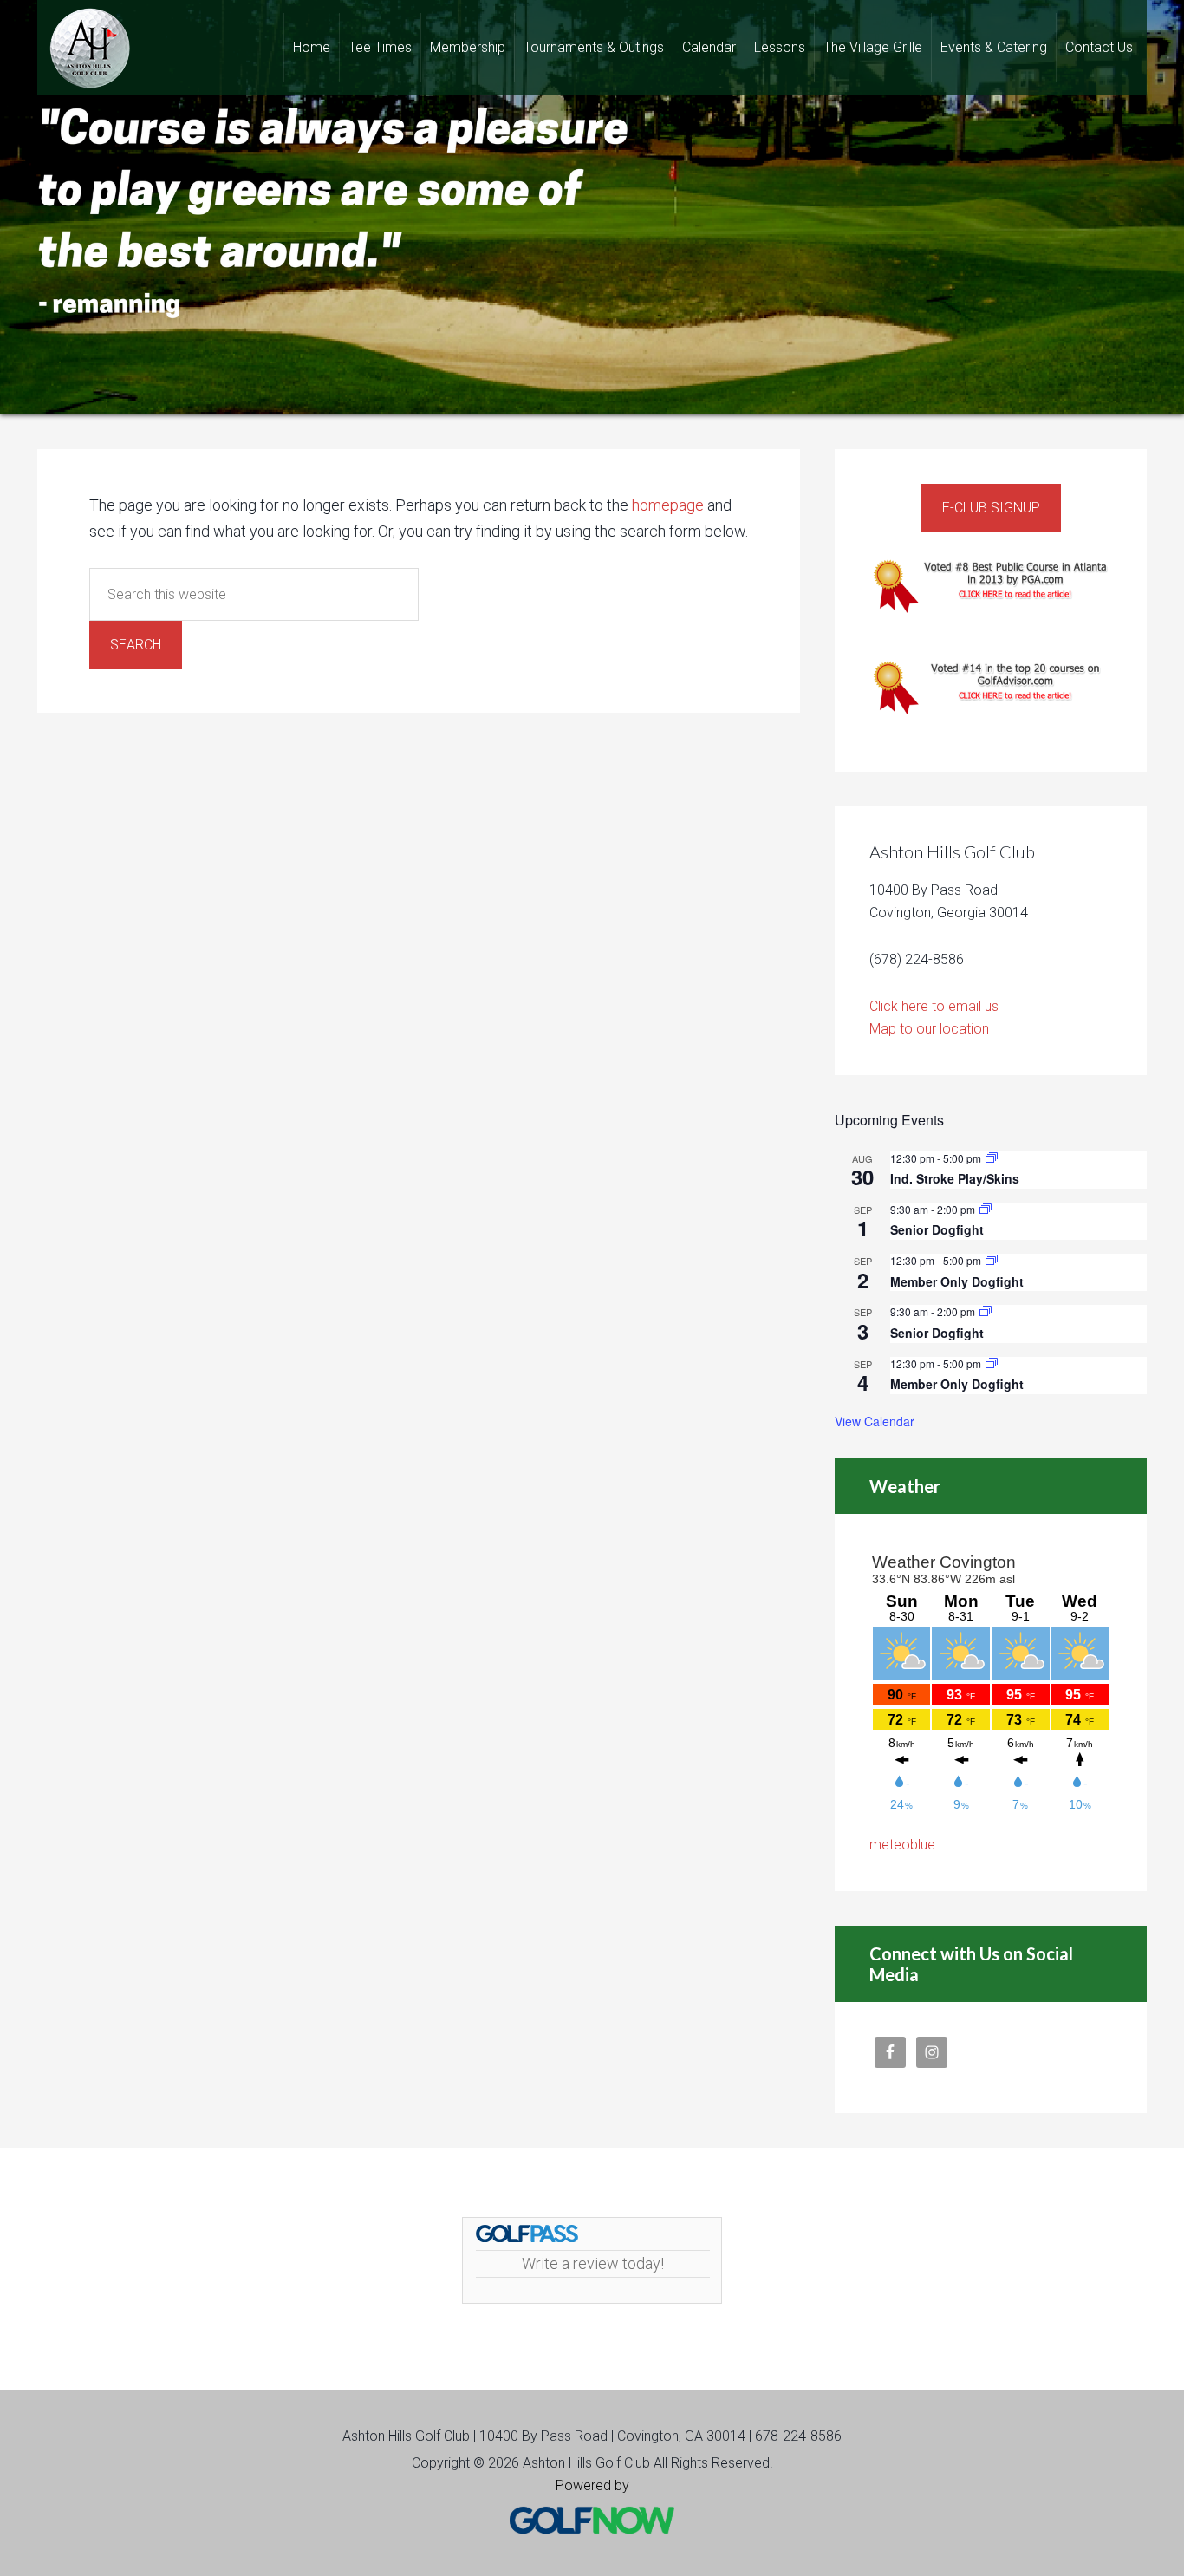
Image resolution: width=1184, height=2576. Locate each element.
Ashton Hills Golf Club (89, 48)
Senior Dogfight (937, 1229)
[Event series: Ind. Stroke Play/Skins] (992, 1158)
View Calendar (875, 1421)
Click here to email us (934, 1006)
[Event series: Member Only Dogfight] (992, 1260)
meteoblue (902, 1845)
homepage (668, 505)
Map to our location (929, 1029)
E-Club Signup (991, 508)
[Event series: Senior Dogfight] (986, 1209)
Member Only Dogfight (957, 1281)
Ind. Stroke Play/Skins (955, 1178)
